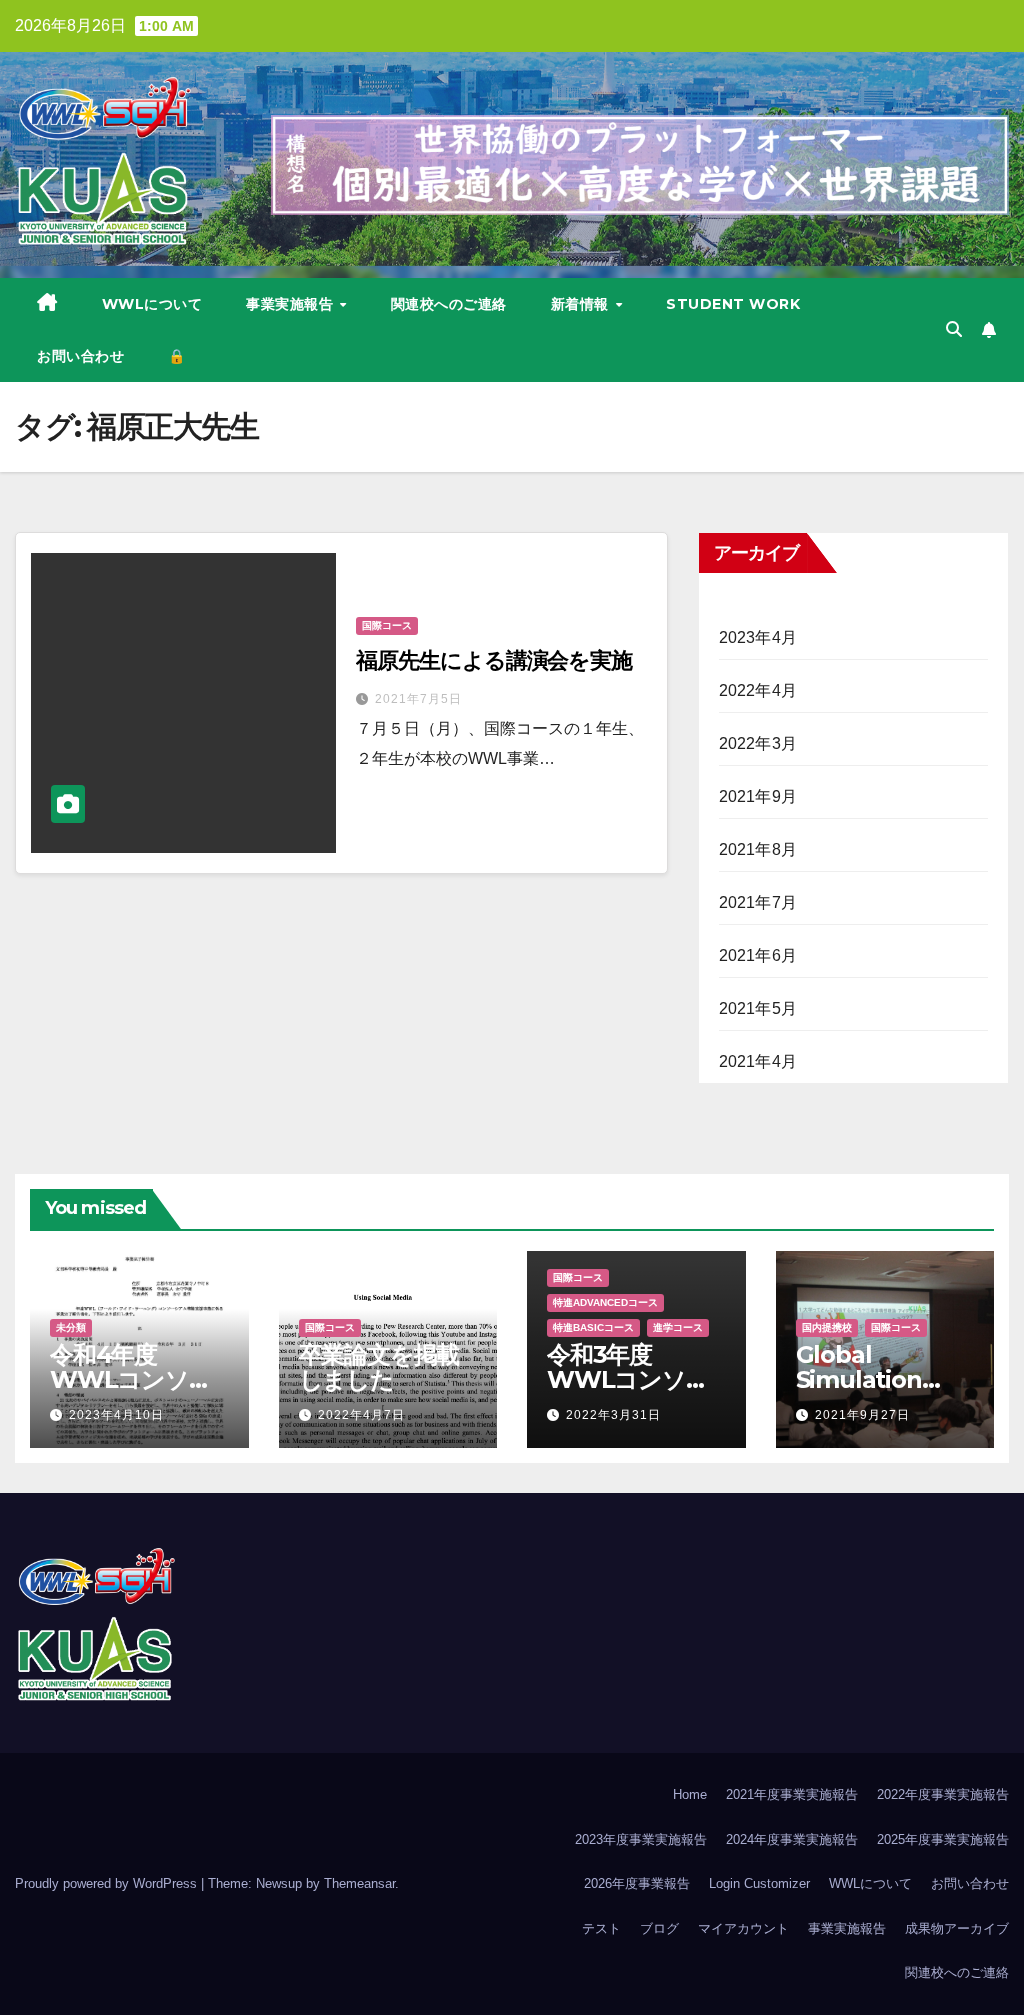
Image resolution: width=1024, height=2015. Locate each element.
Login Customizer (759, 1883)
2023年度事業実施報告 (641, 1839)
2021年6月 (758, 955)
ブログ (659, 1928)
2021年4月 (758, 1061)
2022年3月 (758, 743)
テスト (601, 1928)
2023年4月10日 (116, 1415)
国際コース (387, 625)
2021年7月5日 (418, 699)
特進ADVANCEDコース (605, 1302)
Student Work (733, 304)
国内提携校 (827, 1327)
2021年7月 (758, 902)
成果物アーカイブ (957, 1928)
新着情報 (582, 304)
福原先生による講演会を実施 (494, 660)
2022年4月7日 (361, 1415)
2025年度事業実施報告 (943, 1839)
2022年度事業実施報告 (943, 1794)
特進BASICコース (593, 1327)
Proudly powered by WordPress (108, 1883)
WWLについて (152, 304)
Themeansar (359, 1883)
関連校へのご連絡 (449, 304)
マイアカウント (743, 1928)
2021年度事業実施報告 (792, 1794)
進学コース (678, 1327)
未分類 (71, 1327)
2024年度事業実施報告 (792, 1839)
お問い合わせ (80, 356)
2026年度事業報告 (637, 1883)
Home (690, 1794)
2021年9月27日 (862, 1415)
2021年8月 (758, 849)
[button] (954, 329)
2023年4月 (758, 637)
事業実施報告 (292, 304)
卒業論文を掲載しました (379, 1367)
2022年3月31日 (613, 1415)
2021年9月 (758, 796)
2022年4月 (758, 690)
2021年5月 (758, 1008)
